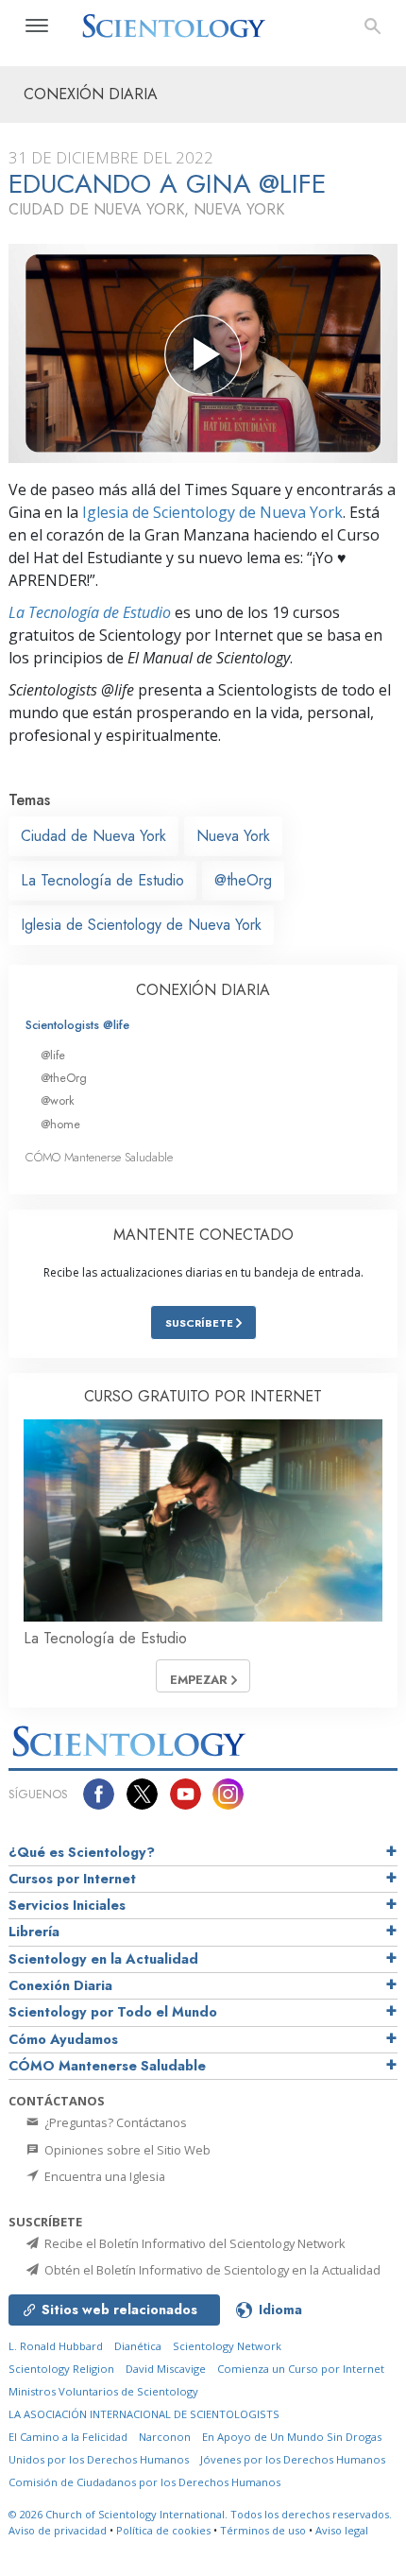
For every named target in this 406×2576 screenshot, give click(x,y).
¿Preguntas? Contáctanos (114, 2122)
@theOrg (243, 880)
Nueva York (233, 836)
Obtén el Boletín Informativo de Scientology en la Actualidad (211, 2270)
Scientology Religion (61, 2369)
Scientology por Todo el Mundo (113, 2012)
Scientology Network (227, 2346)
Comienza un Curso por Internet (301, 2369)
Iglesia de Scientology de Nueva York (212, 512)
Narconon (165, 2437)
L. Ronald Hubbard (56, 2346)
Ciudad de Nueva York (93, 836)
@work (58, 1100)
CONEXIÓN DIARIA (203, 990)
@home (60, 1124)
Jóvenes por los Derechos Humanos (293, 2459)
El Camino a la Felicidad (68, 2437)
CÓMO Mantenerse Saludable (99, 1157)
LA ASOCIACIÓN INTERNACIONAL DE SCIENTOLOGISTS (144, 2414)
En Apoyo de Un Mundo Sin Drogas (292, 2437)
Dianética (138, 2346)
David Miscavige (166, 2369)
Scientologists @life (77, 1025)
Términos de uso (263, 2530)
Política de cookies (163, 2530)
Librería (34, 1932)
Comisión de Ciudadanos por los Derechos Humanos (144, 2482)
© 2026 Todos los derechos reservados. (200, 2514)
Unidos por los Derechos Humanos (99, 2459)
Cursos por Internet (72, 1879)
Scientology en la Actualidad (103, 1959)
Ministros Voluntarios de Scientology (103, 2391)
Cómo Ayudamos (63, 2039)
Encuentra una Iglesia (103, 2176)
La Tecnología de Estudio (90, 612)
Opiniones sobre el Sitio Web (126, 2150)
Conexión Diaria (60, 1985)
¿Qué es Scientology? (82, 1852)
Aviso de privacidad (58, 2530)
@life (53, 1055)
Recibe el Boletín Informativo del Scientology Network (194, 2243)
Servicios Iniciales (67, 1905)
